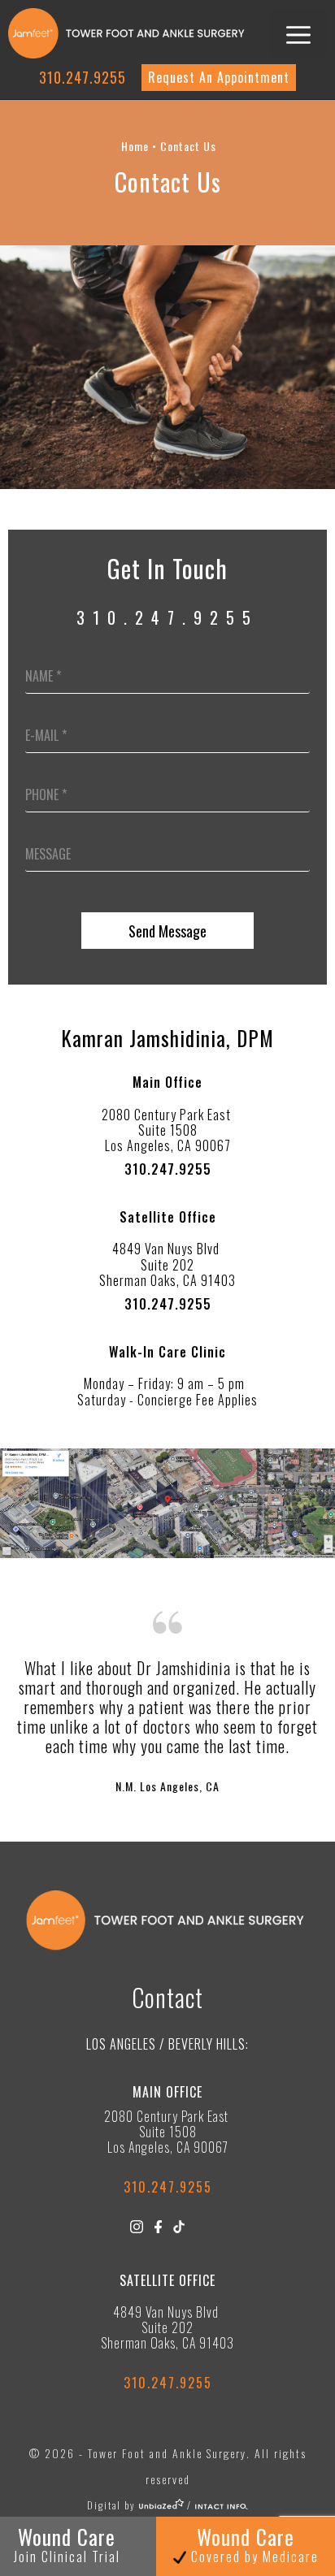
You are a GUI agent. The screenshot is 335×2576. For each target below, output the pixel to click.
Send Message (167, 931)
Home (135, 146)
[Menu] (298, 33)
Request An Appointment (219, 77)
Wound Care (253, 2544)
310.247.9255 (83, 77)
